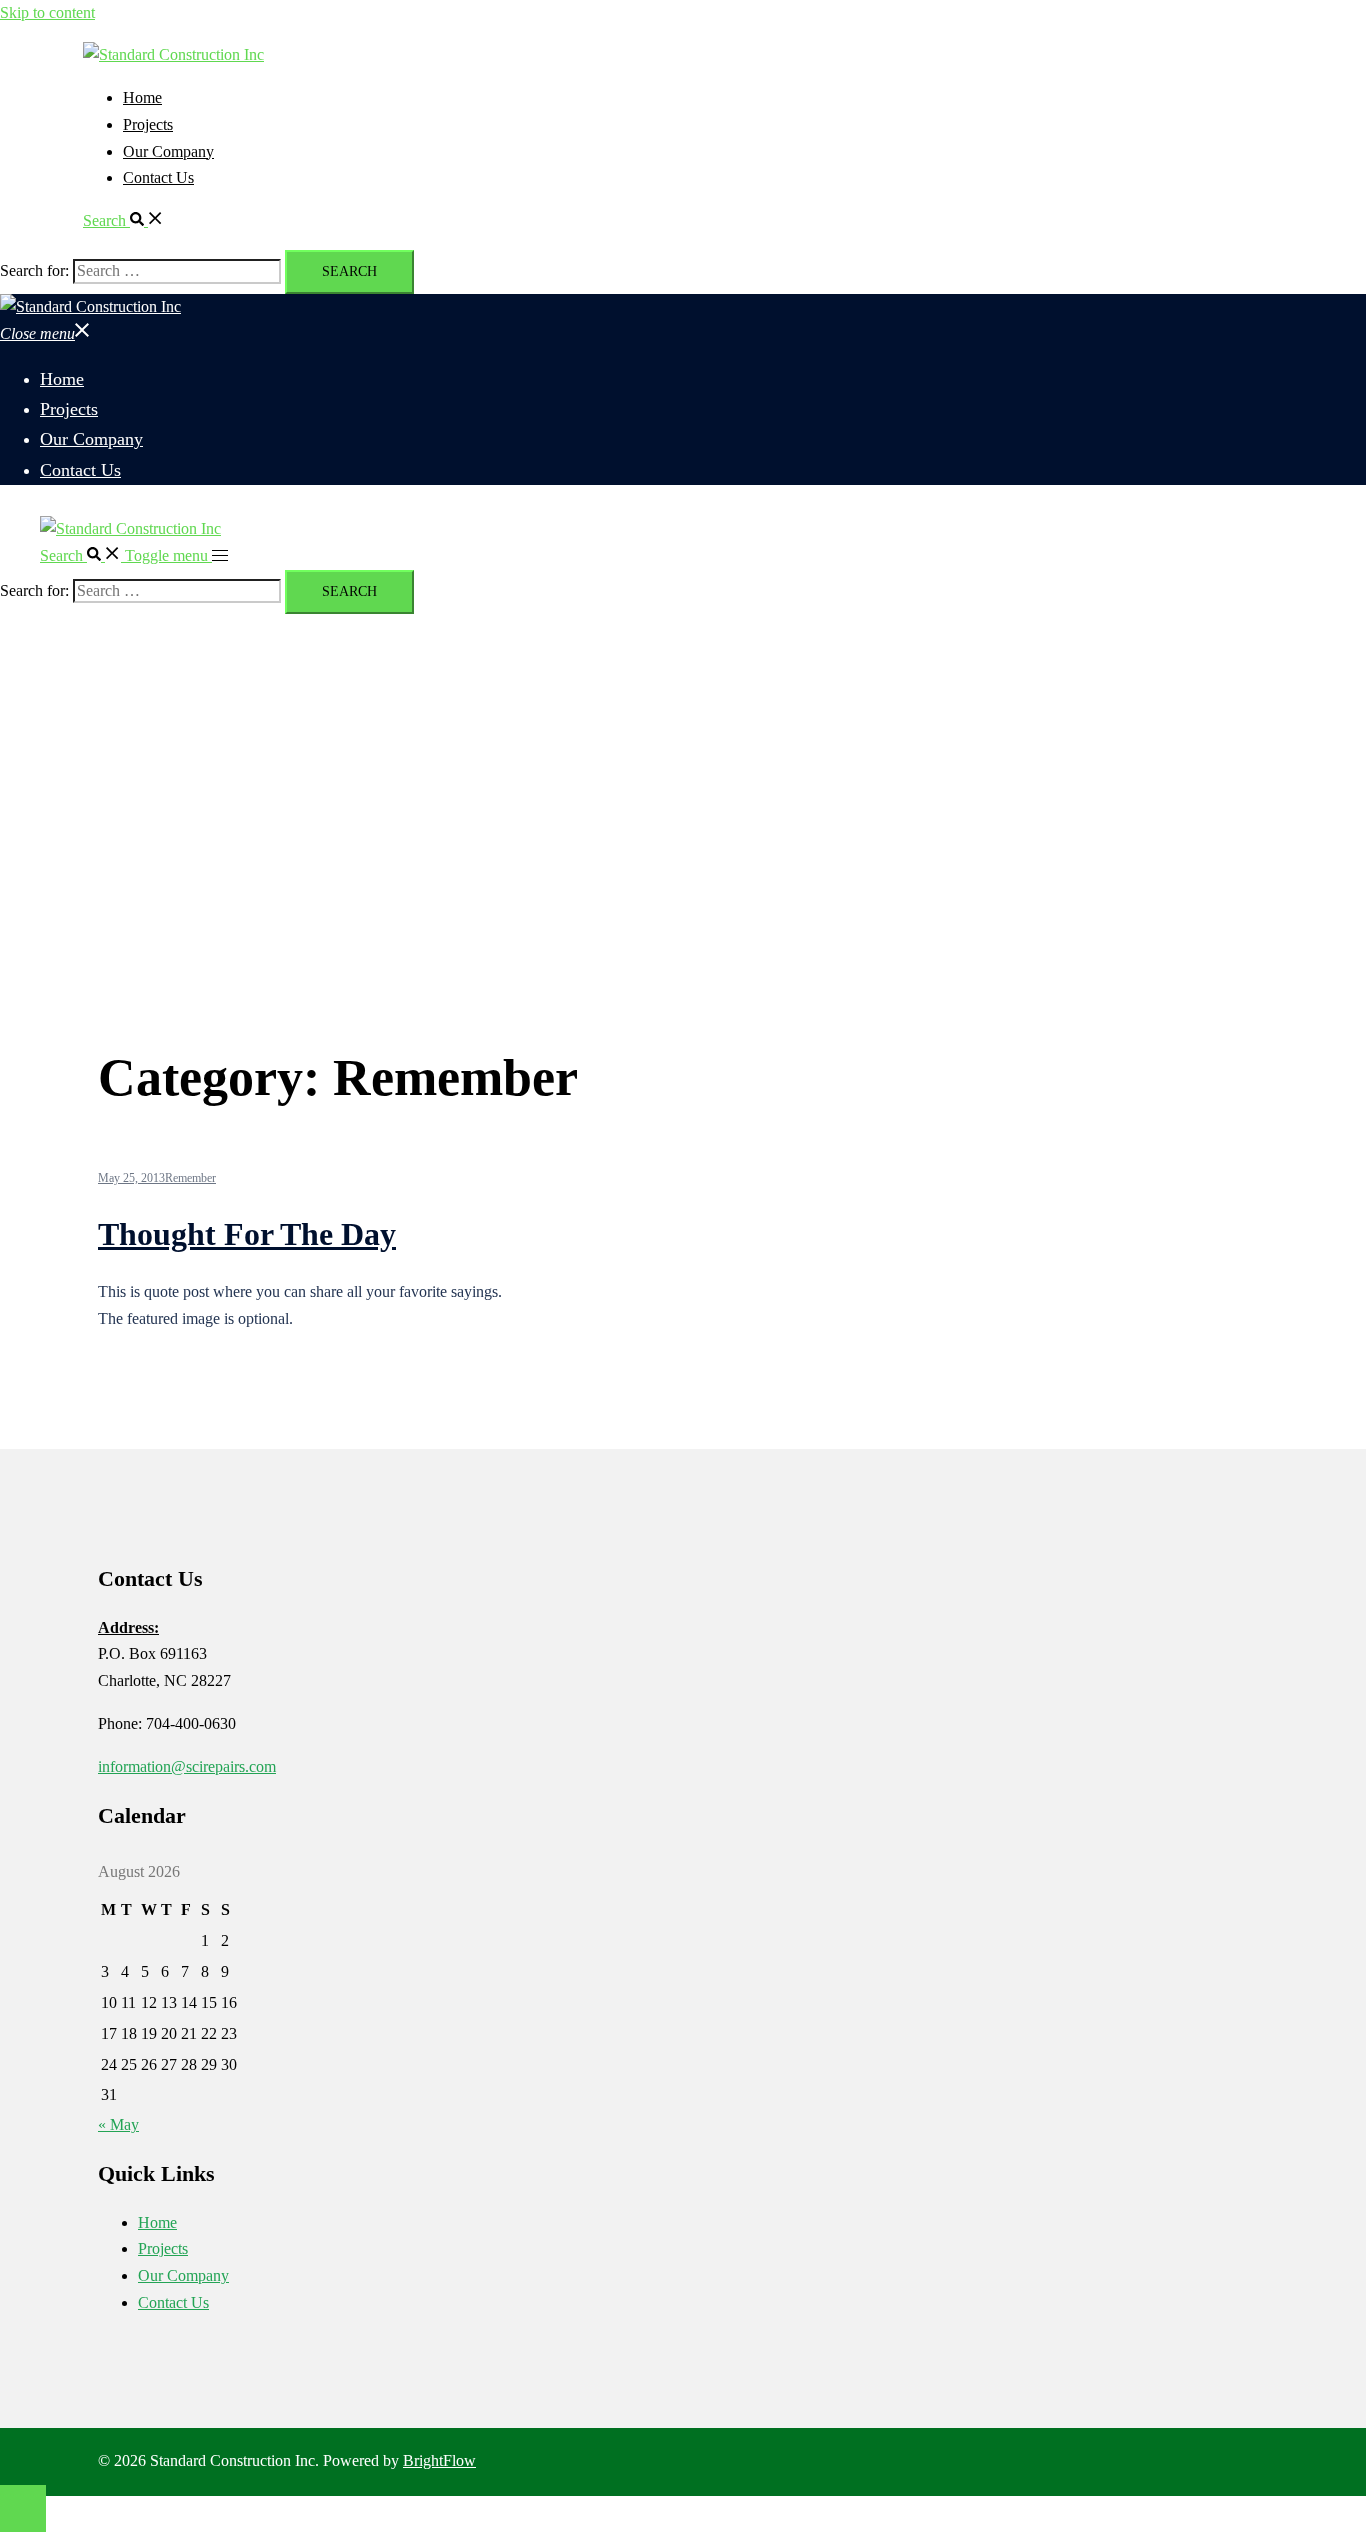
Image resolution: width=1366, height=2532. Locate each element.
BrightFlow (439, 2460)
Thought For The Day (247, 1234)
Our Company (168, 151)
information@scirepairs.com (187, 1766)
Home (142, 97)
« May (118, 2124)
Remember (190, 1178)
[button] (123, 220)
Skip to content (47, 12)
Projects (148, 124)
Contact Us (158, 177)
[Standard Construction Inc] (173, 54)
